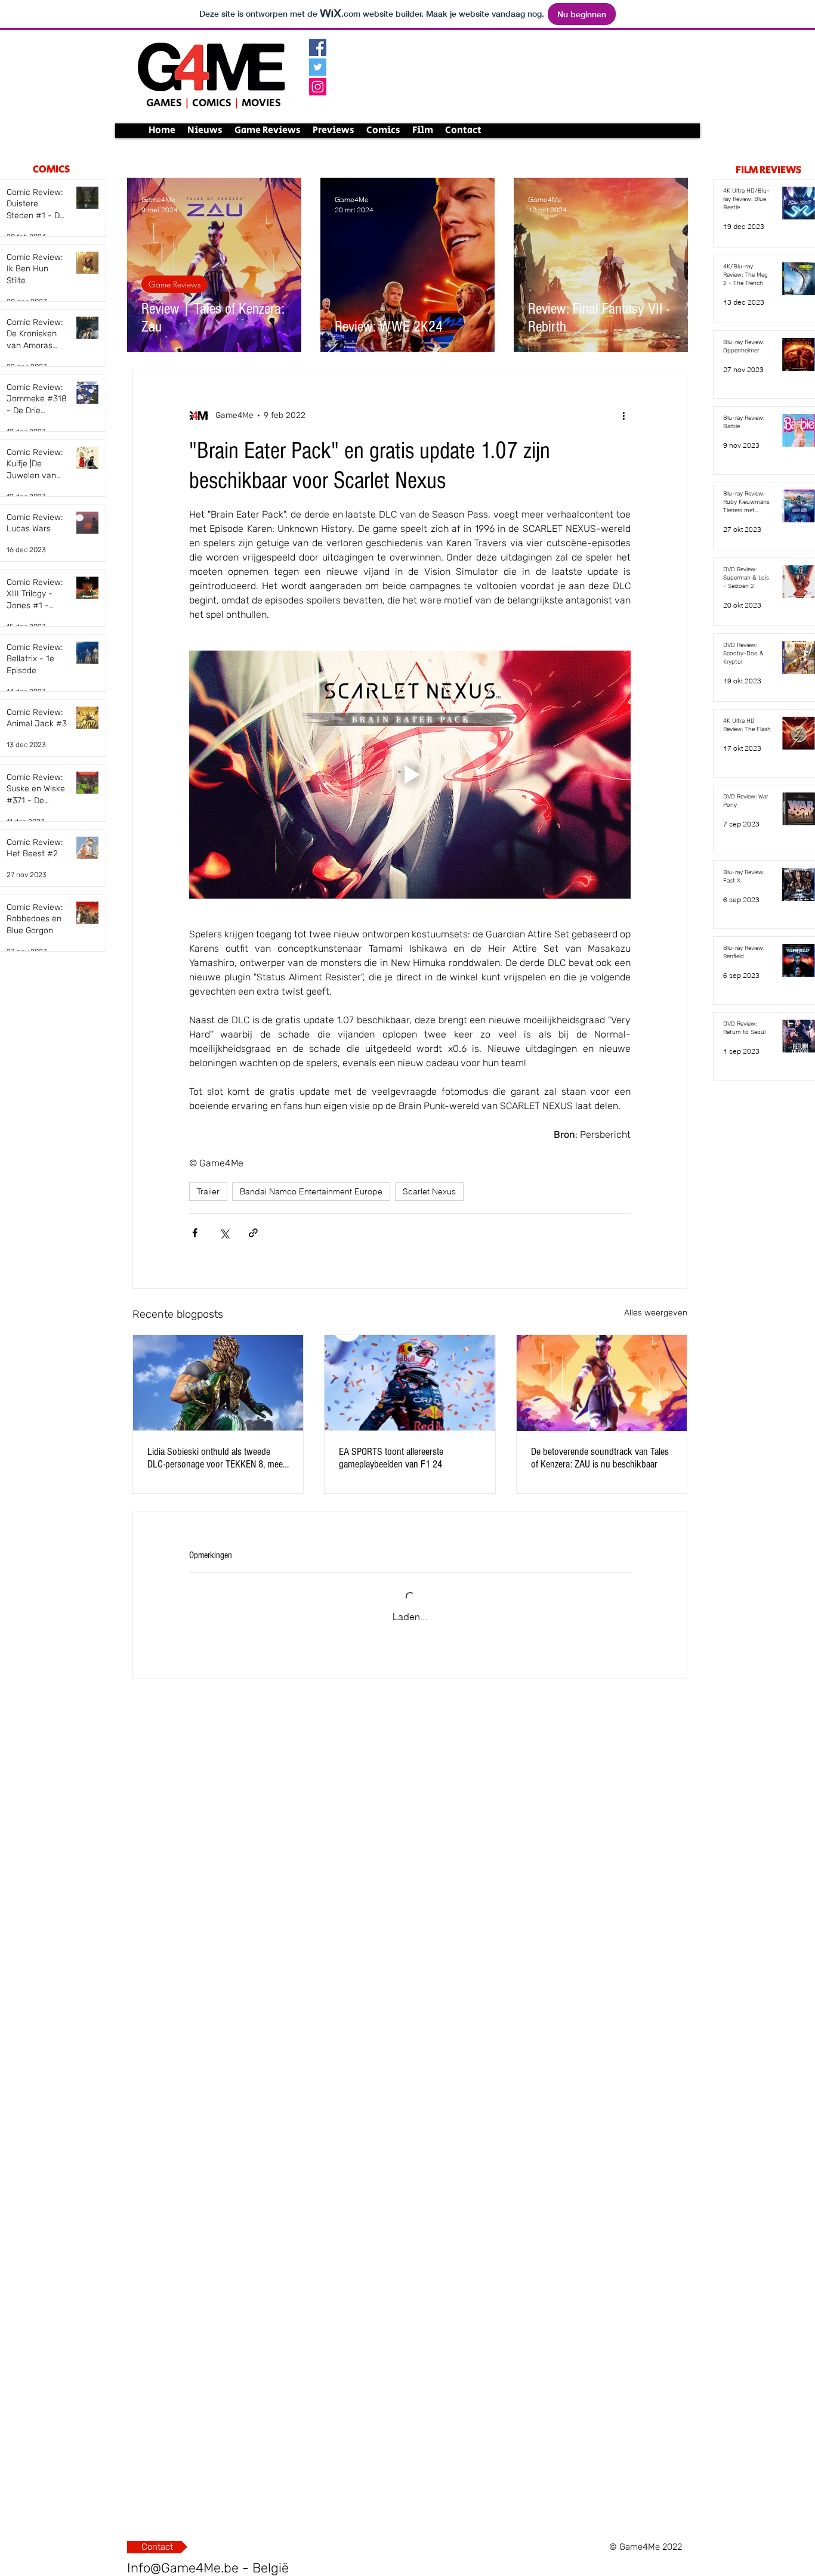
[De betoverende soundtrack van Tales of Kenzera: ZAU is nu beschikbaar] (602, 1383)
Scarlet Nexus (429, 1191)
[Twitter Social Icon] (318, 67)
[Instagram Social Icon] (318, 87)
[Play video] (410, 775)
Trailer (208, 1191)
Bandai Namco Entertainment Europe (311, 1191)
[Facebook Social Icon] (318, 47)
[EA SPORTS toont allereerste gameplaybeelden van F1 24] (410, 1383)
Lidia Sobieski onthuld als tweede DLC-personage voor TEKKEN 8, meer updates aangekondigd (217, 1458)
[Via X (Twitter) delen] (224, 1233)
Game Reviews (175, 284)
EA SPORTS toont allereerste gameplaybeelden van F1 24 (391, 1458)
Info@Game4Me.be (183, 2568)
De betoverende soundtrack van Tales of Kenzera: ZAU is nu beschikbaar (600, 1458)
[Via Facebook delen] (195, 1233)
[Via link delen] (253, 1233)
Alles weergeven (656, 1313)
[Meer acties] (623, 416)
